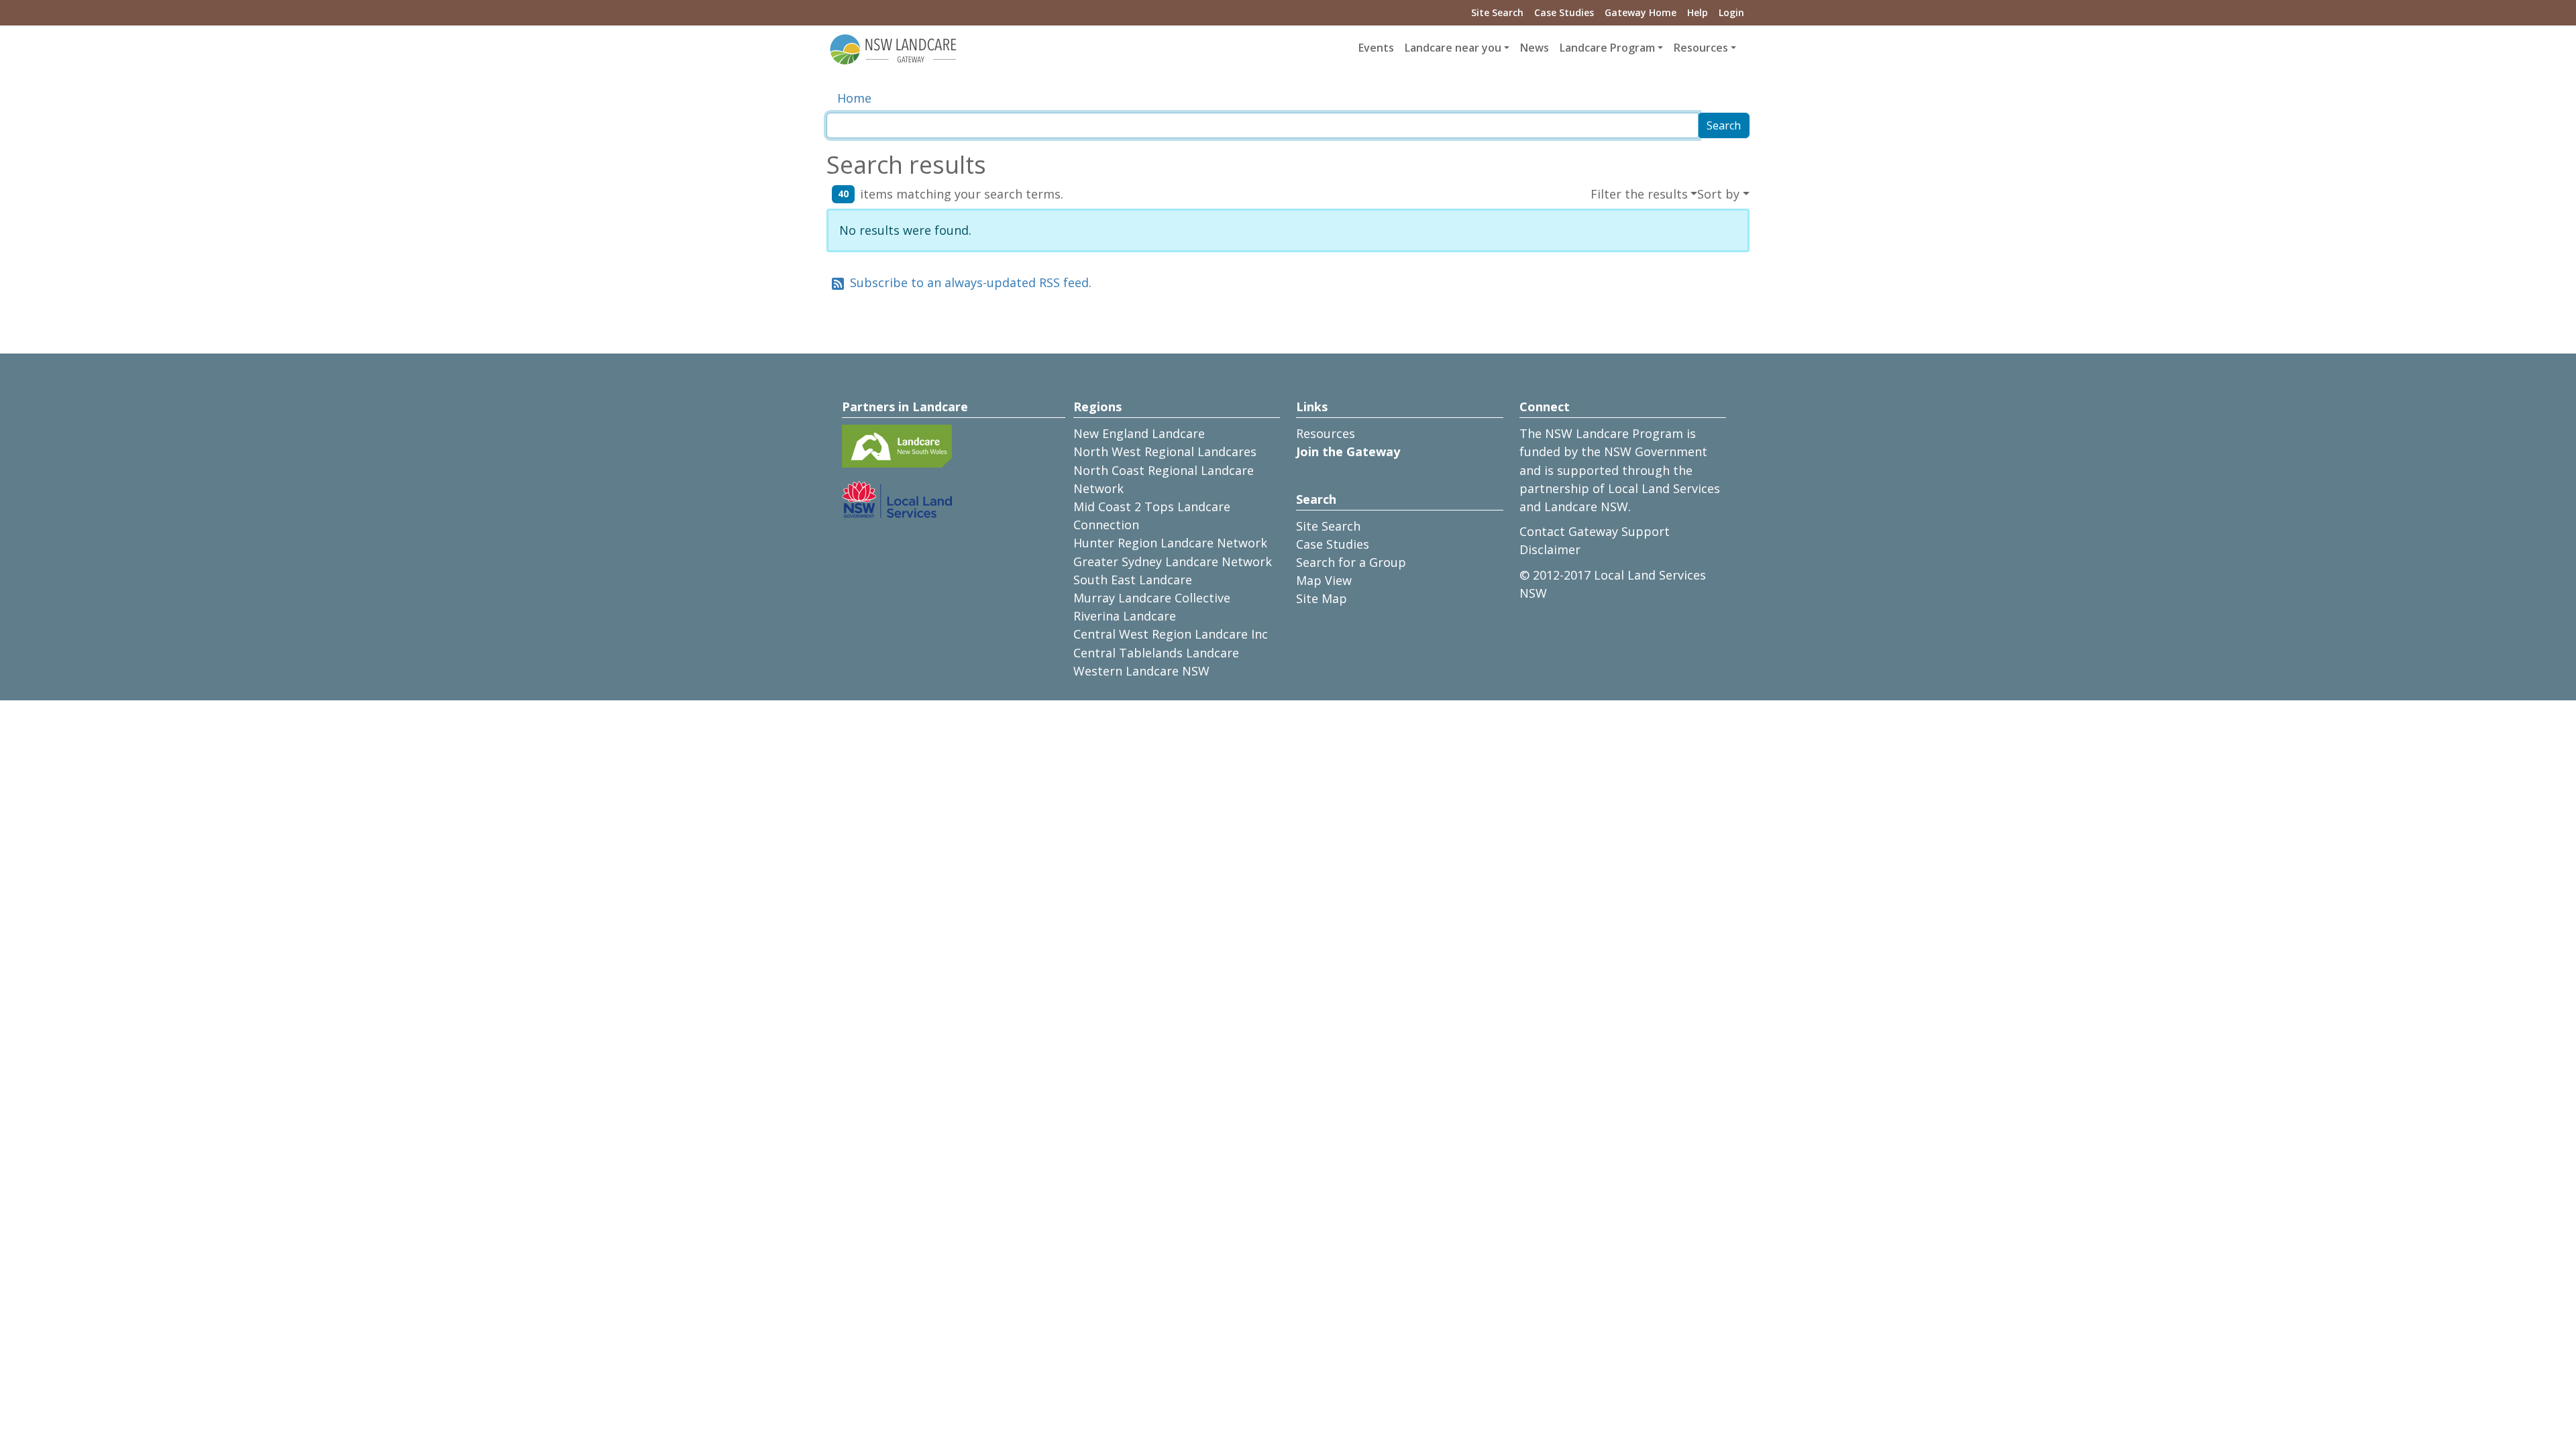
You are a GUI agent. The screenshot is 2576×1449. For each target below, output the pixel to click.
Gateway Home (1641, 12)
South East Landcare (1133, 580)
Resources (1326, 433)
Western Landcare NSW (1141, 671)
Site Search (1497, 12)
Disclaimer (1550, 549)
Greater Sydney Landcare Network (1173, 561)
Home (854, 98)
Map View (1324, 580)
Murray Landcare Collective (1152, 598)
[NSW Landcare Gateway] (894, 48)
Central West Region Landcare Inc (1171, 634)
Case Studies (1564, 12)
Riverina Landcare (1125, 616)
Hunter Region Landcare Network (1170, 543)
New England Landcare (1139, 433)
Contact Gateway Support (1595, 531)
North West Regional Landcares (1165, 451)
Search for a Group (1351, 562)
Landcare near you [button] (1453, 48)
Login (1731, 12)
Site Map (1322, 598)
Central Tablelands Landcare (1156, 653)
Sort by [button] (1718, 194)
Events (1376, 48)
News (1535, 48)
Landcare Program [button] (1607, 48)
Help (1698, 12)
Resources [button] (1701, 48)
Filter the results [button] (1639, 194)
